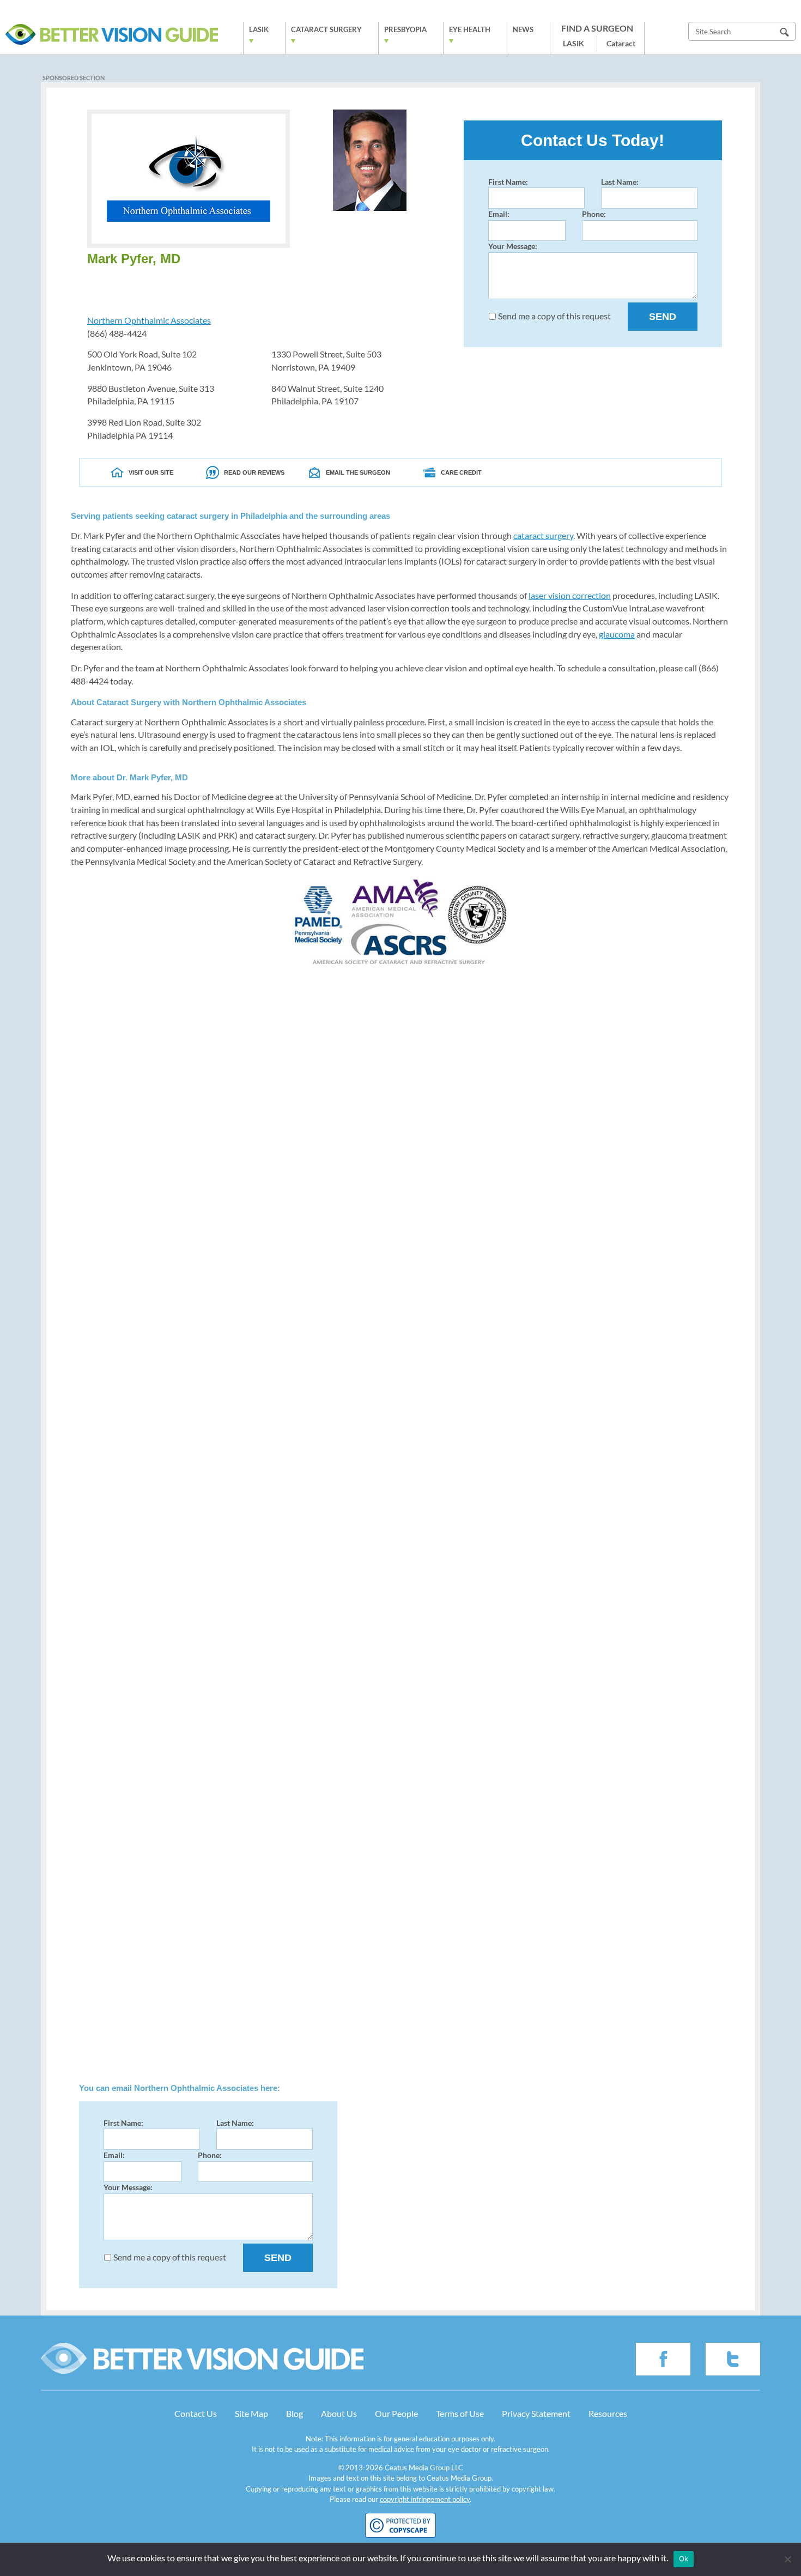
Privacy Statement (536, 2413)
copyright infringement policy (425, 2499)
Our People (396, 2413)
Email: (499, 214)
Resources (608, 2413)
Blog (295, 2413)
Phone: (594, 214)
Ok (684, 2559)
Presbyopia (405, 29)
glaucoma (617, 634)
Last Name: (620, 182)
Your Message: (513, 246)
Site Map (251, 2413)
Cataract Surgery (326, 29)
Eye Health (470, 29)
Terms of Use (460, 2413)
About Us (339, 2413)
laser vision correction (570, 595)
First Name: (508, 182)
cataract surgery (543, 535)
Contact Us (196, 2413)
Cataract (621, 43)
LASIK (259, 29)
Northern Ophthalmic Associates (149, 320)
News (523, 29)
